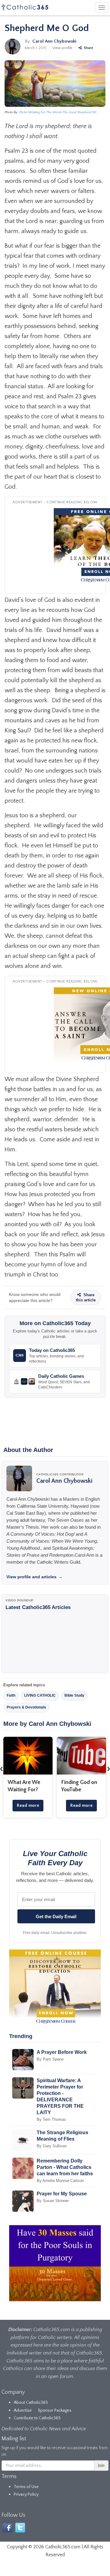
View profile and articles (35, 1577)
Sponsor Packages (55, 2410)
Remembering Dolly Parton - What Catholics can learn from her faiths (65, 2167)
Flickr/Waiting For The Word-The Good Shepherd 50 (58, 112)
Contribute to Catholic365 (37, 2418)
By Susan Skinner (53, 2201)
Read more (28, 1805)
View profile (62, 48)
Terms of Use (26, 2487)
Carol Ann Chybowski (54, 41)
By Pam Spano (50, 2059)
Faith (11, 1695)
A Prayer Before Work (62, 2052)
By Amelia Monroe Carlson (60, 2181)
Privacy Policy (26, 2494)
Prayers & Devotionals (26, 1707)
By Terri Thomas (51, 2119)
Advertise (23, 2410)
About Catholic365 (31, 2403)
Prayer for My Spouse (62, 2194)
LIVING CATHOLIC (40, 1695)
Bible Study (74, 1695)
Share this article (86, 1297)
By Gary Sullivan (52, 2146)
